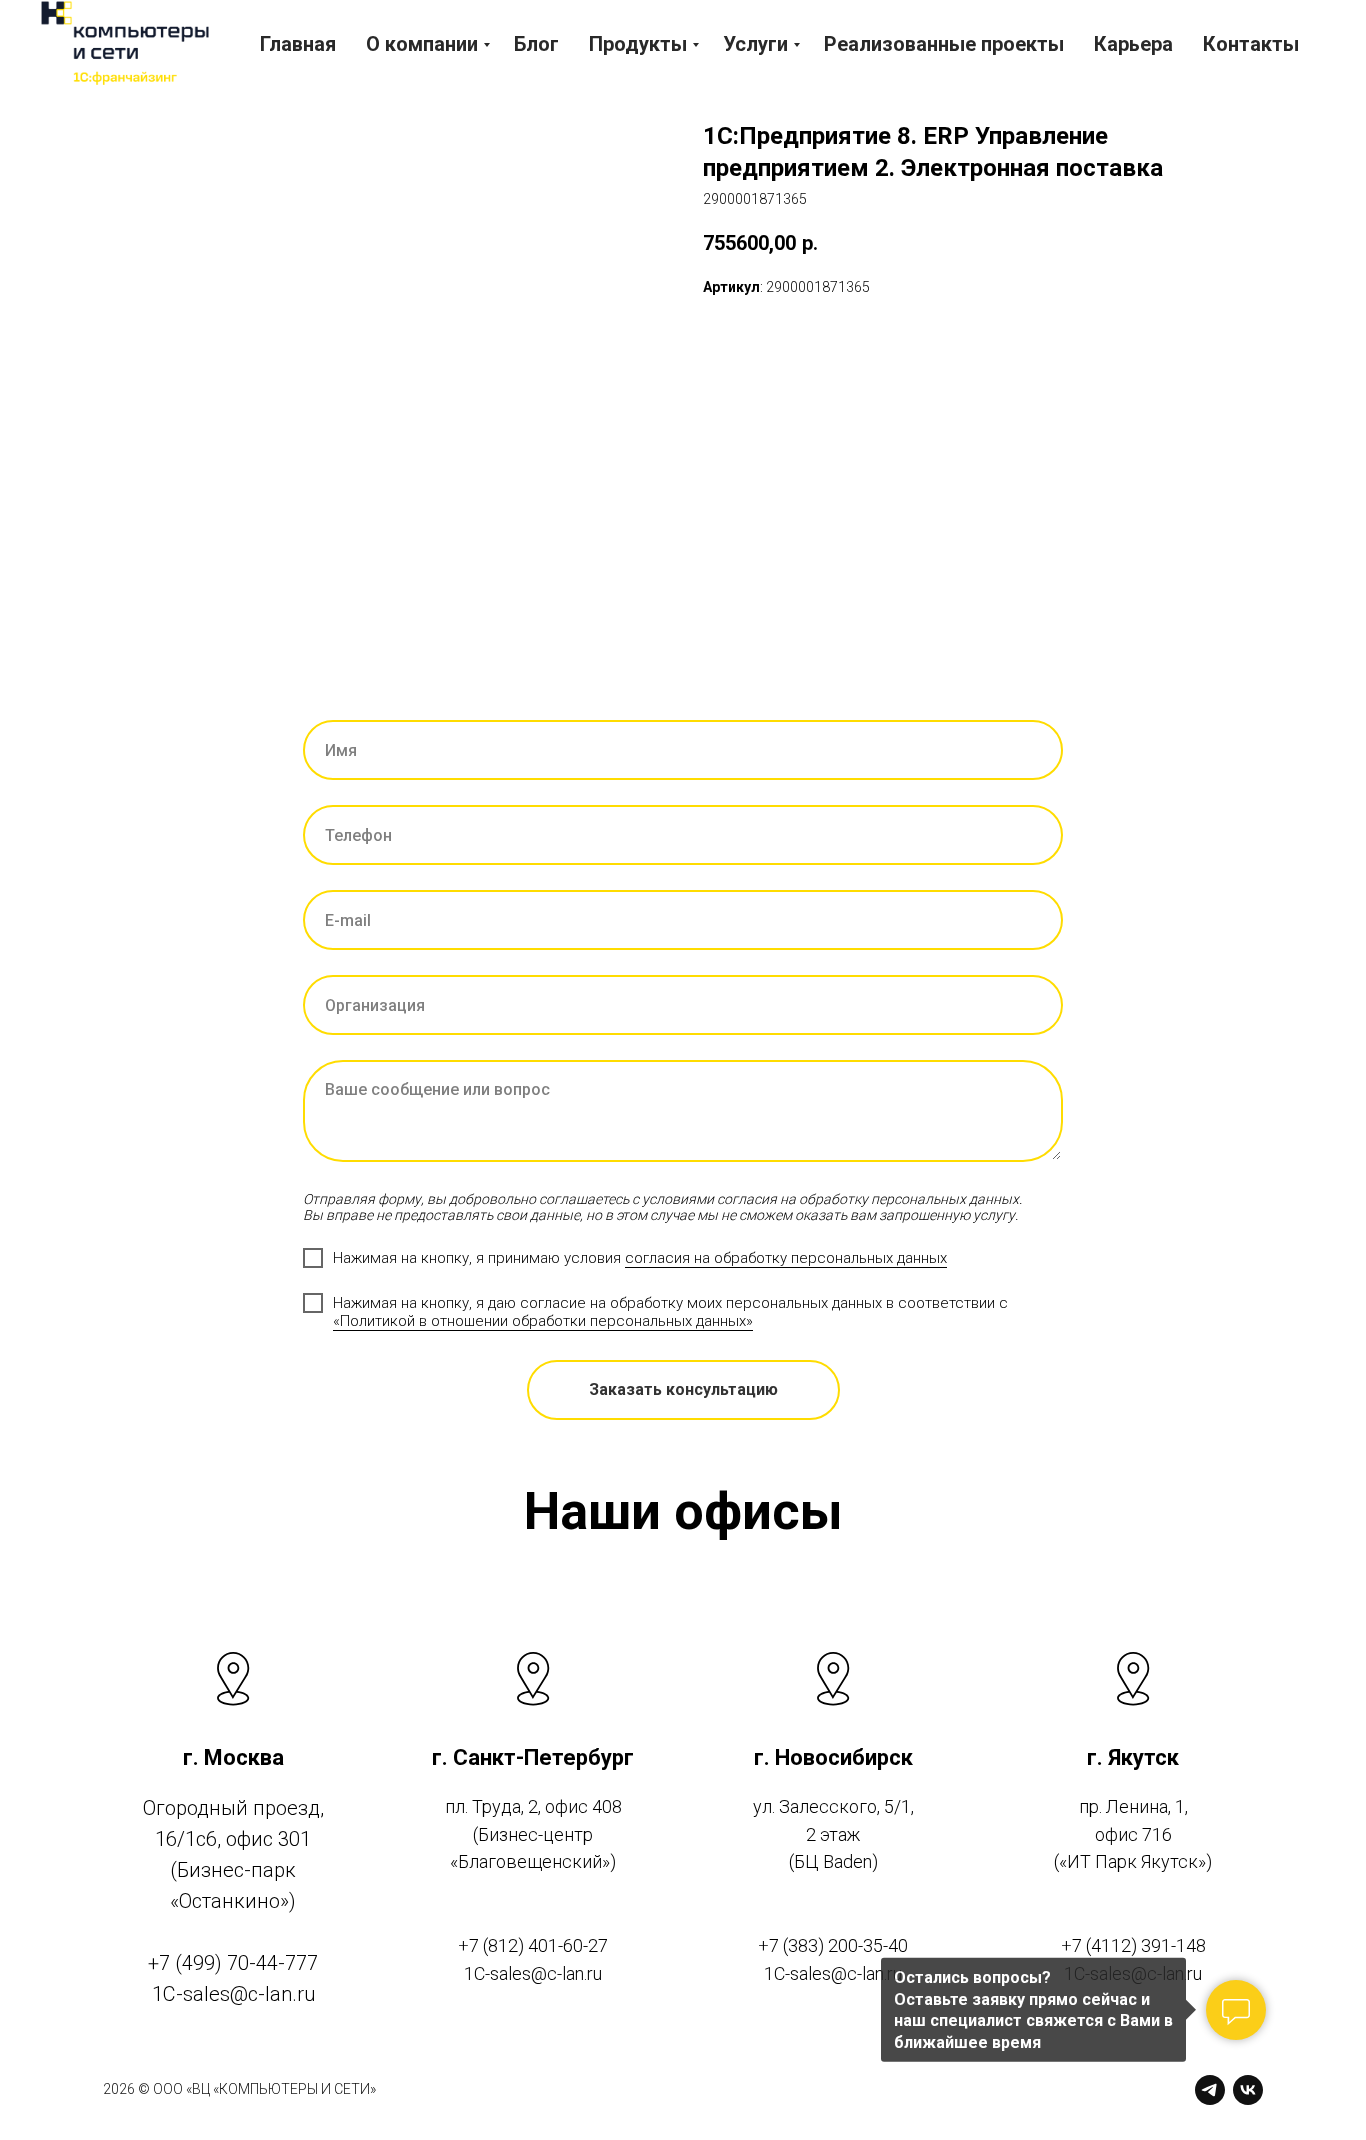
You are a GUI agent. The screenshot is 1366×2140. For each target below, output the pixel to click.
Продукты (638, 44)
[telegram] (1210, 2090)
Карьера (1133, 44)
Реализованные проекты (944, 44)
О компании (422, 44)
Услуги (755, 44)
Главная (298, 44)
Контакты (1251, 44)
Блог (536, 44)
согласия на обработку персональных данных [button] (786, 1258)
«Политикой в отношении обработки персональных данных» (543, 1321)
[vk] (1248, 2090)
